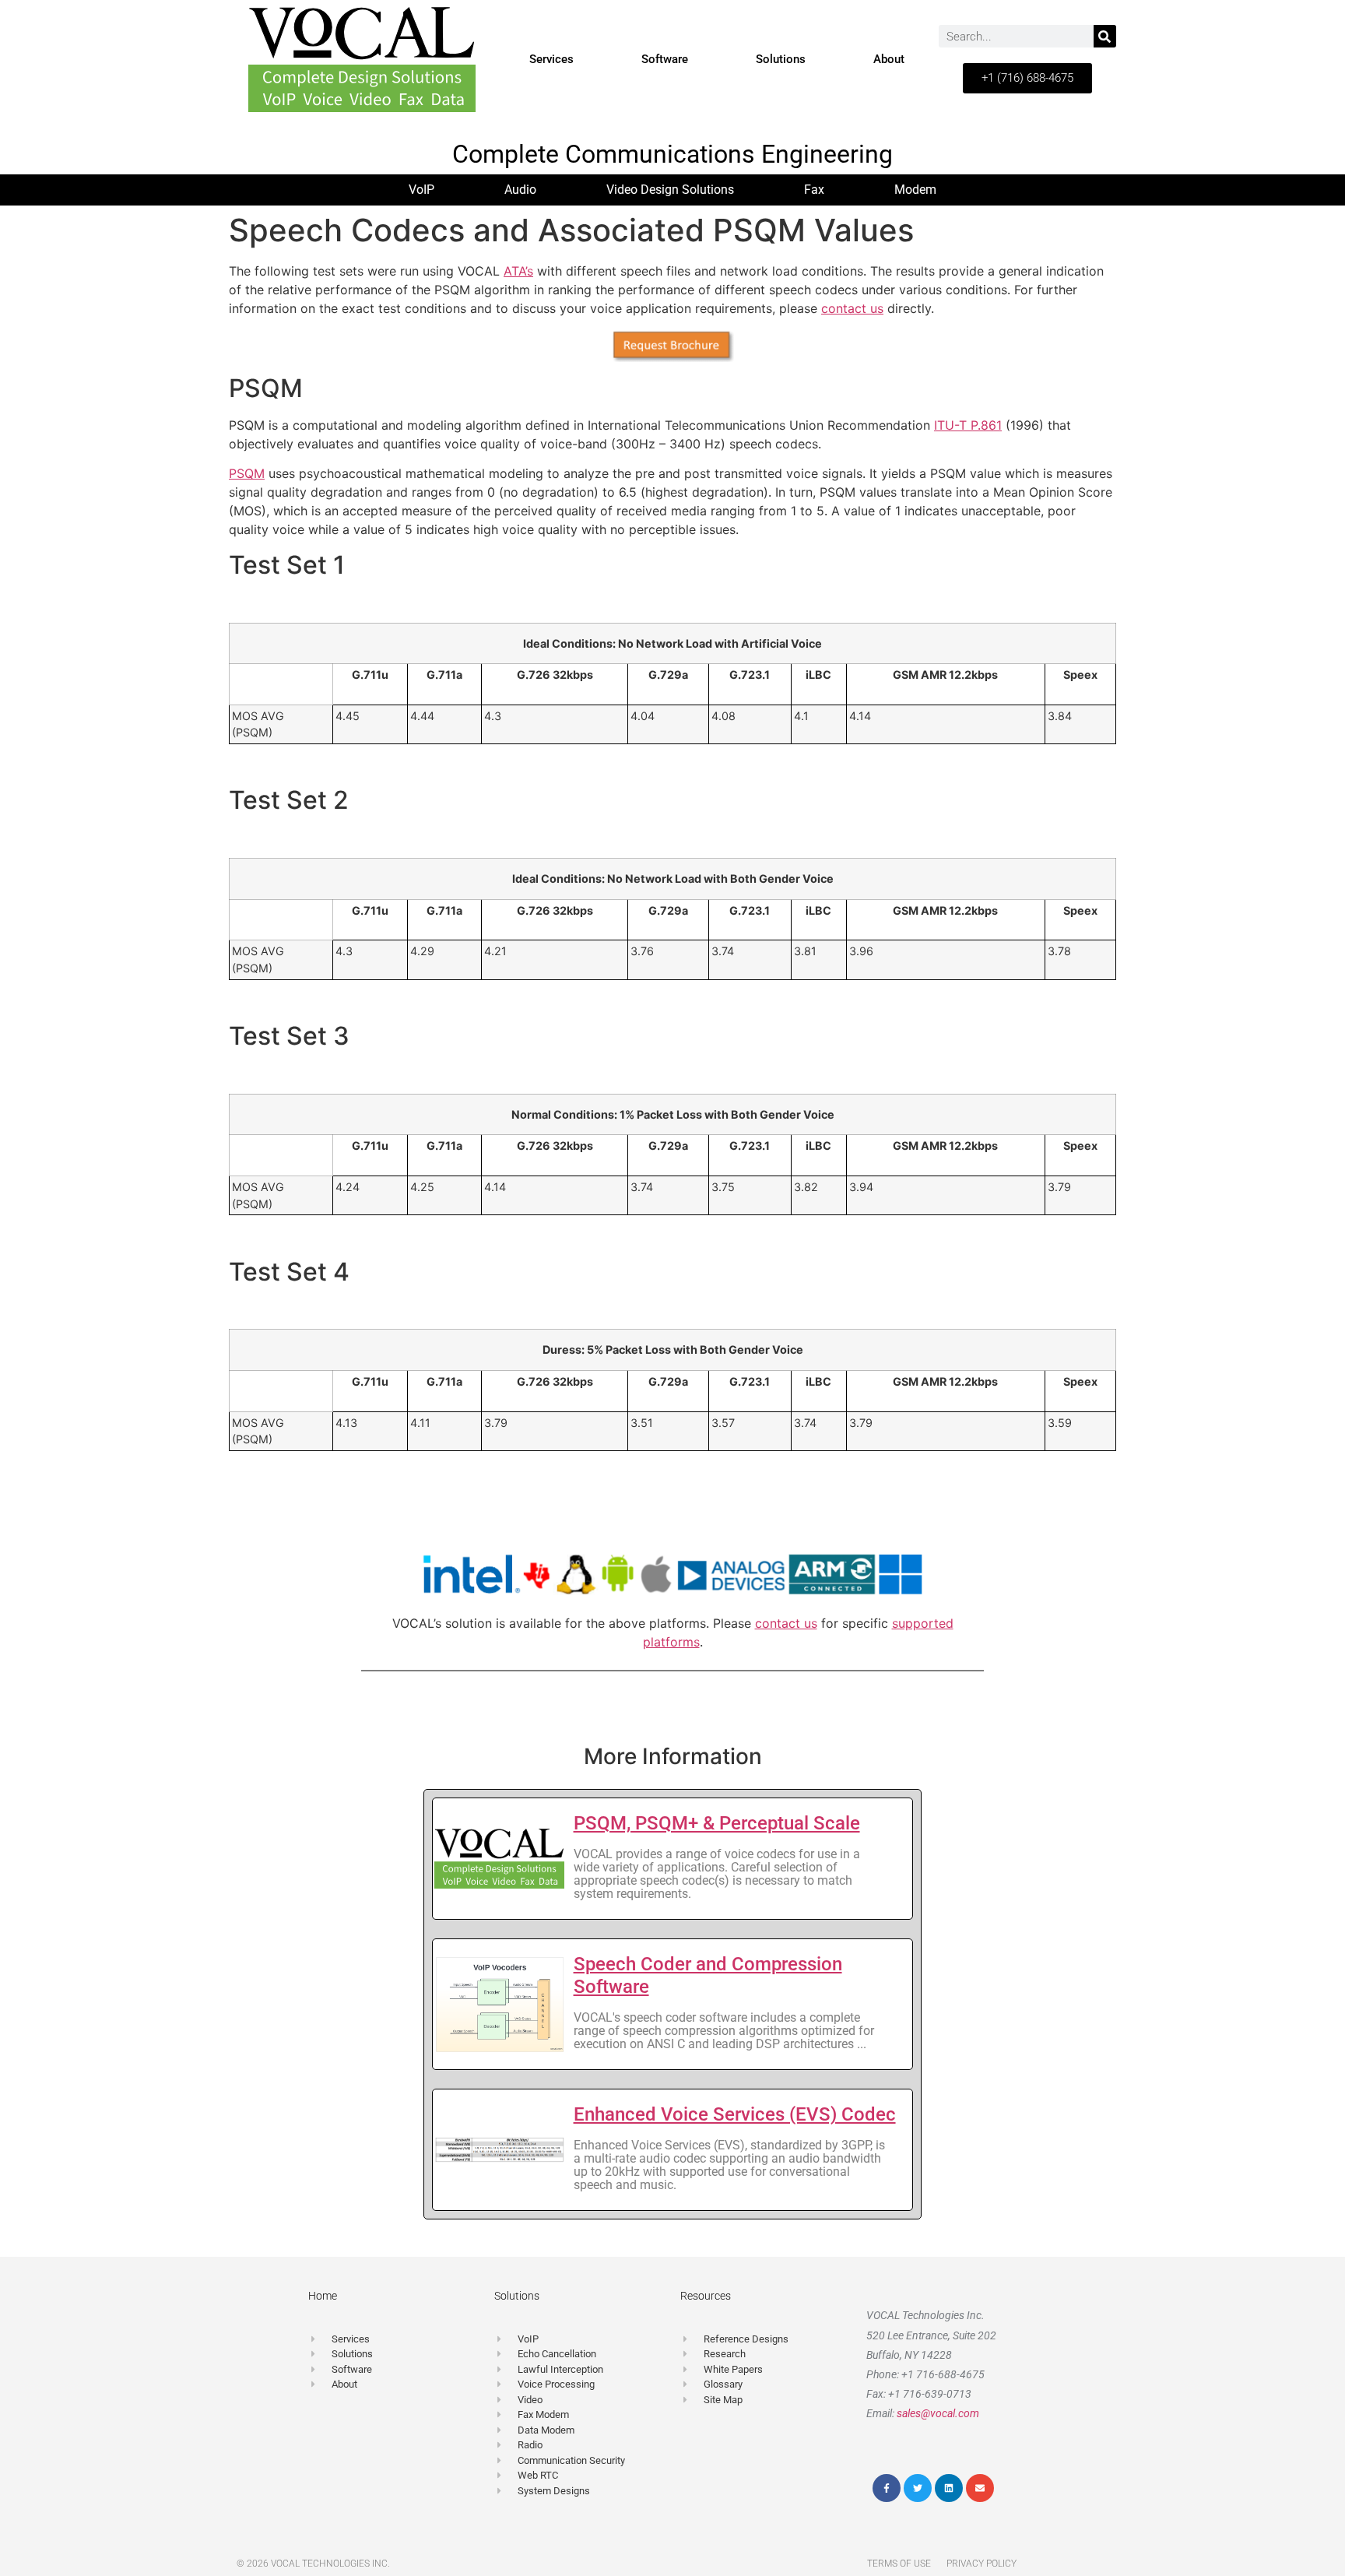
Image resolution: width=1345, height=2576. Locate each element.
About (889, 59)
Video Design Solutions (670, 190)
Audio (520, 190)
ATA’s (518, 271)
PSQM (247, 473)
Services (551, 59)
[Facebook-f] (887, 2488)
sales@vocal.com (938, 2413)
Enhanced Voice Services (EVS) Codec (735, 2114)
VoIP (421, 190)
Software (665, 59)
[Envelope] (980, 2488)
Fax (814, 190)
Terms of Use (899, 2564)
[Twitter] (918, 2488)
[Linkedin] (949, 2488)
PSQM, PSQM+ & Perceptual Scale (717, 1823)
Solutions (781, 59)
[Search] (1105, 36)
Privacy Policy (982, 2564)
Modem (915, 190)
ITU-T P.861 (968, 425)
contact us (852, 308)
